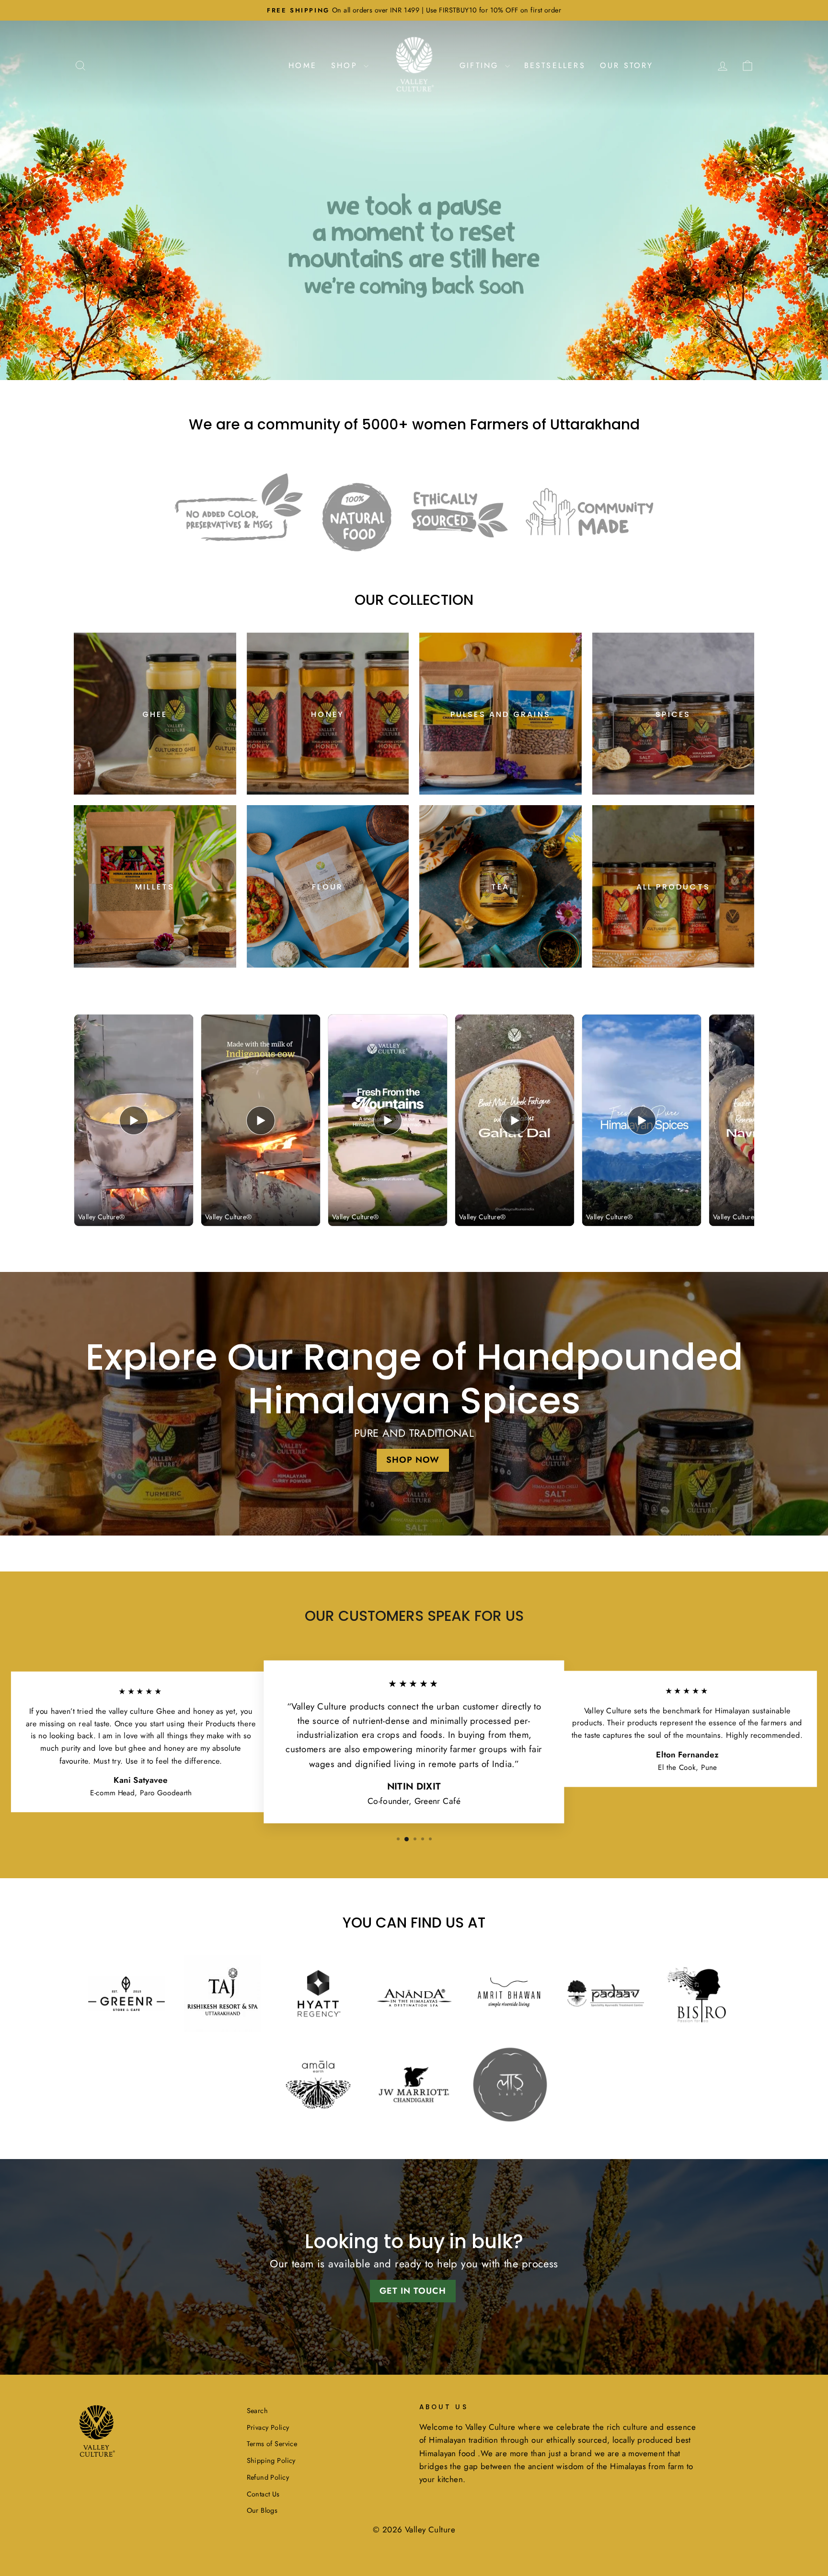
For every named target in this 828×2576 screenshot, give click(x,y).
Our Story (627, 65)
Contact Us (263, 2494)
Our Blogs (262, 2510)
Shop (346, 65)
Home (303, 65)
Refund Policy (268, 2477)
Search (258, 2411)
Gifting (481, 65)
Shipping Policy (271, 2460)
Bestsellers (555, 65)
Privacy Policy (268, 2427)
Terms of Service (272, 2444)
